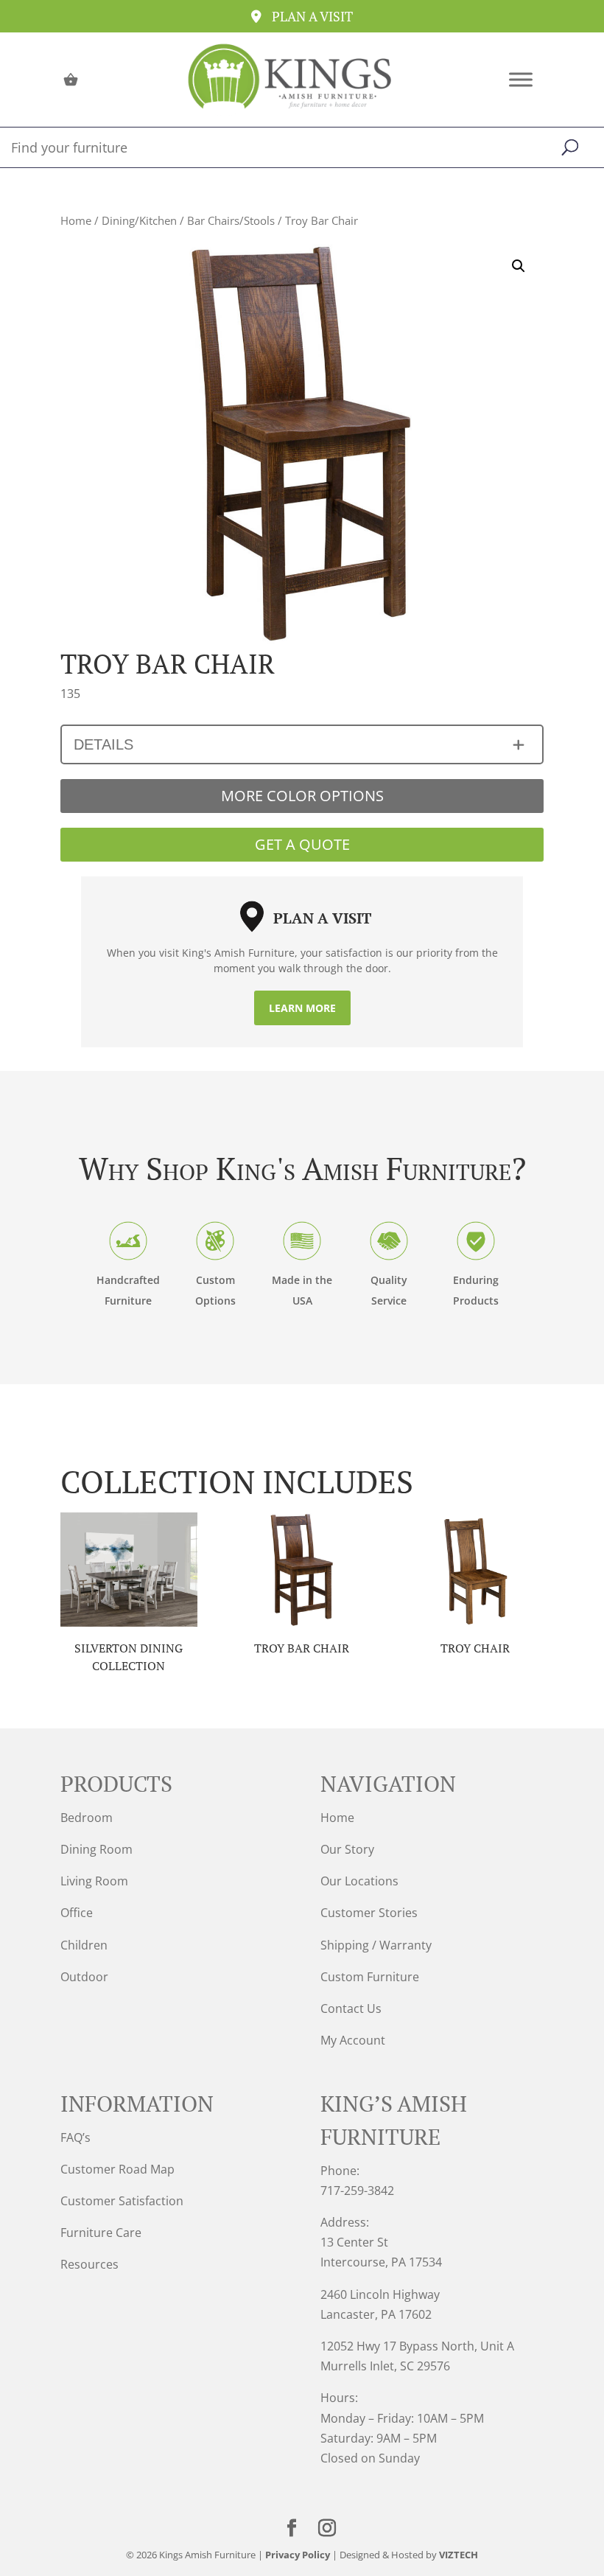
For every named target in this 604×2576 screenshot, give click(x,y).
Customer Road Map (117, 2169)
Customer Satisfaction (122, 2201)
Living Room (94, 1881)
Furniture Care (101, 2233)
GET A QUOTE (302, 844)
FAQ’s (75, 2137)
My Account (353, 2040)
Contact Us (351, 2008)
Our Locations (359, 1881)
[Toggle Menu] (521, 79)
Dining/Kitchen (139, 220)
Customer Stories (369, 1913)
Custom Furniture (370, 1977)
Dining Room (96, 1849)
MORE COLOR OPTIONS (302, 796)
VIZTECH (459, 2555)
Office (77, 1913)
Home (76, 220)
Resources (89, 2264)
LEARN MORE (302, 1008)
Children (84, 1945)
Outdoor (84, 1977)
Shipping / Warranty (376, 1945)
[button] (519, 266)
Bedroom (87, 1818)
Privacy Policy (298, 2555)
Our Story (347, 1849)
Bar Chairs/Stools (231, 220)
